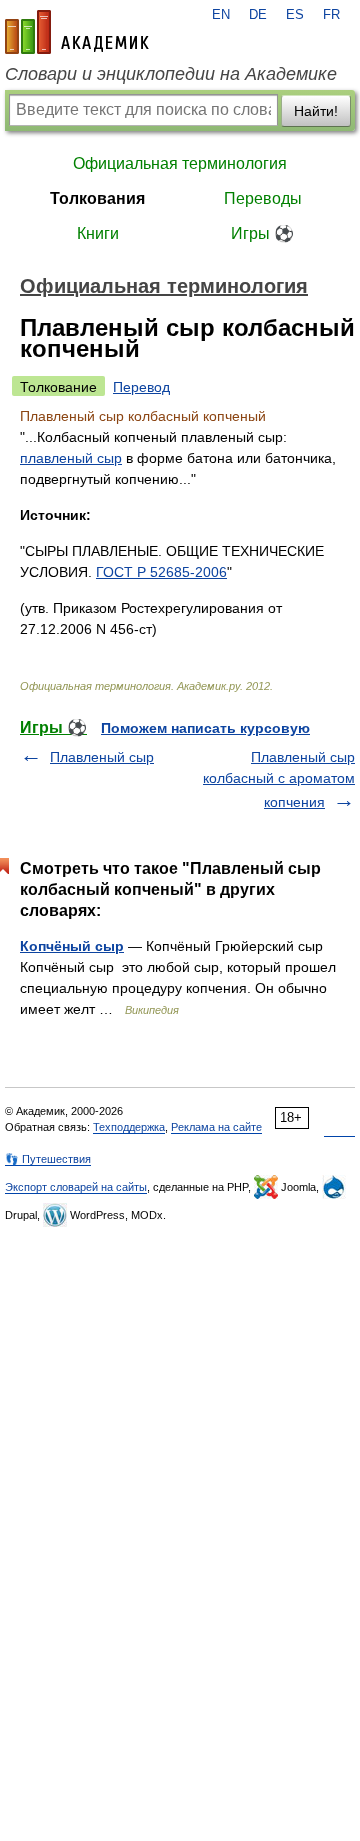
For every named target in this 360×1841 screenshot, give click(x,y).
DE (258, 15)
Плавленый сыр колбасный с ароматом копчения (279, 779)
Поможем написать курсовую (205, 728)
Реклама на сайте (216, 1127)
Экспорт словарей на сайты (76, 1187)
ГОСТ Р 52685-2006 (161, 572)
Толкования (97, 198)
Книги (98, 233)
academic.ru (77, 32)
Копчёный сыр (72, 946)
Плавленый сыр (102, 757)
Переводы (263, 198)
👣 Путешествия (48, 1159)
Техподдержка (129, 1127)
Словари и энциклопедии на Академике (171, 74)
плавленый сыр (71, 458)
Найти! (316, 111)
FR (331, 15)
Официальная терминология (180, 163)
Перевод (141, 387)
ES (295, 15)
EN (221, 15)
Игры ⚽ (262, 233)
